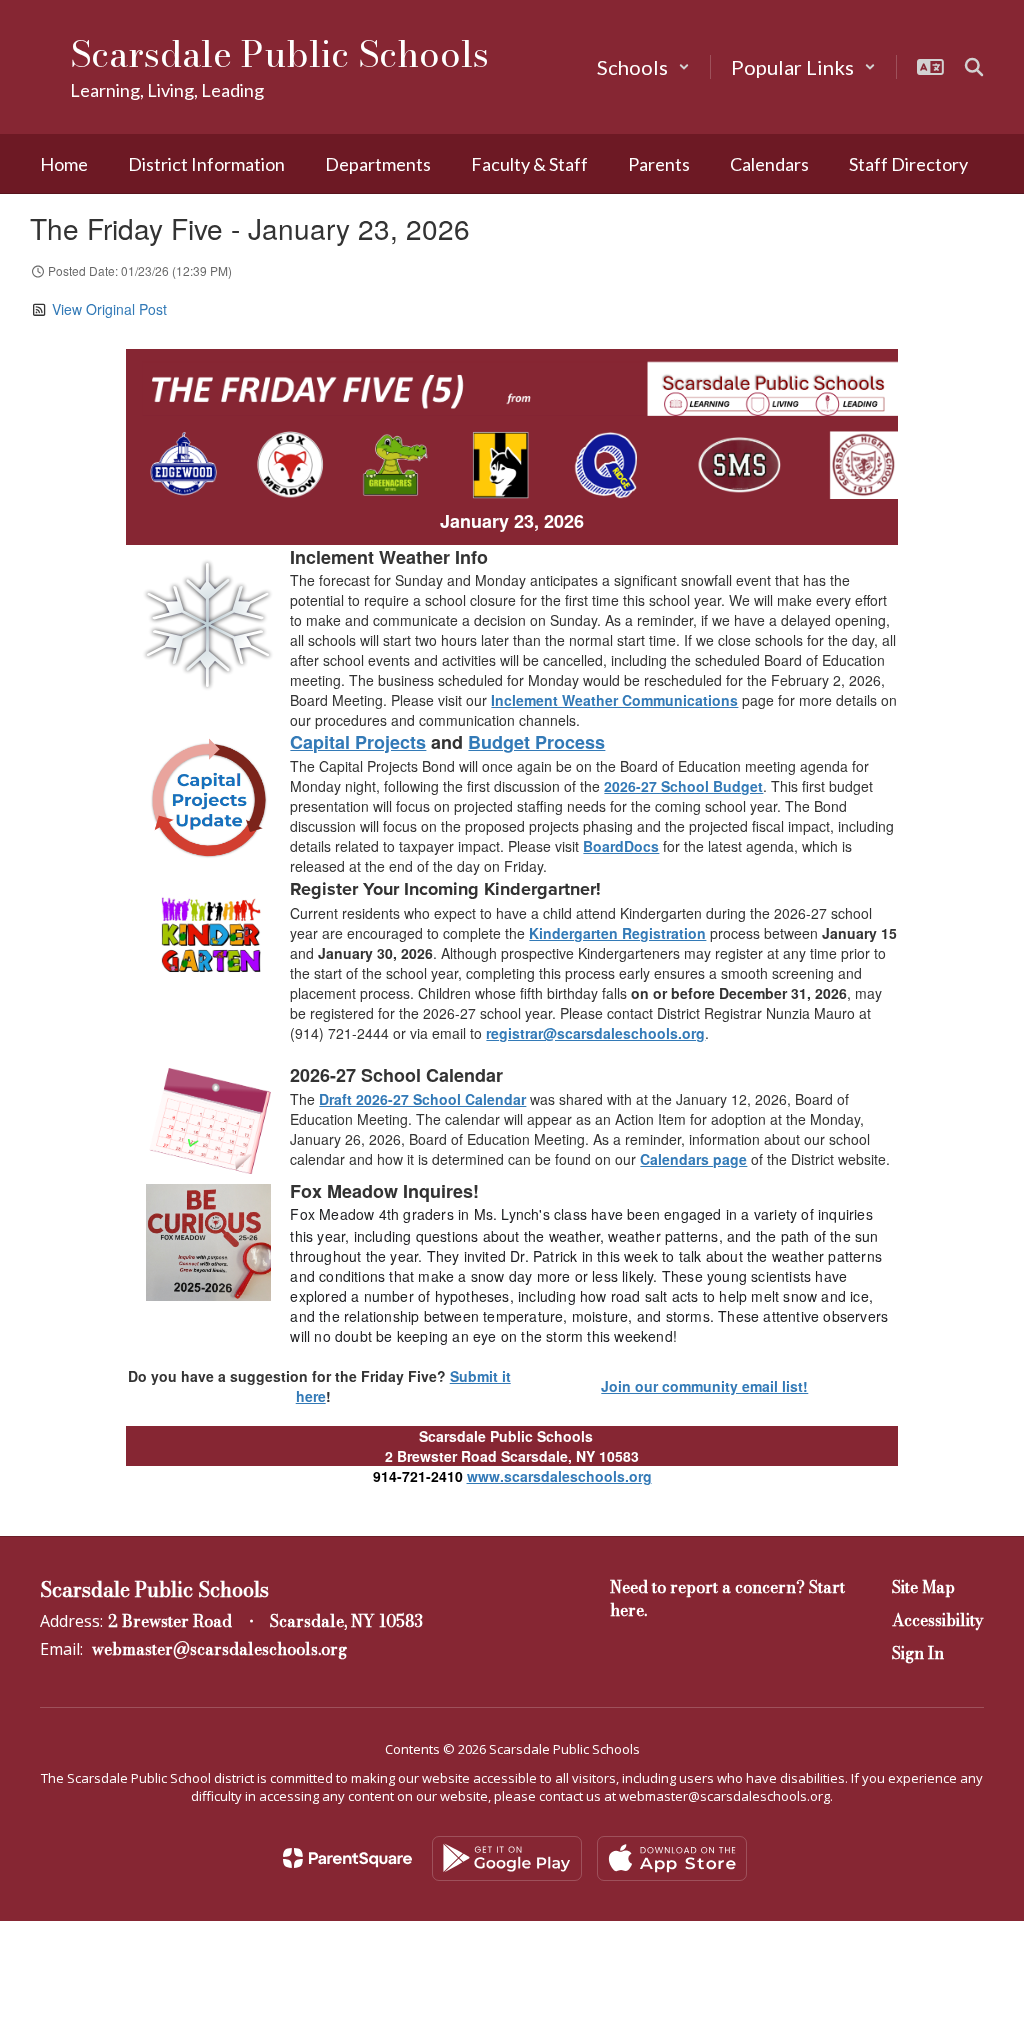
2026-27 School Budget (683, 786)
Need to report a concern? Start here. (727, 1598)
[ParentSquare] (347, 1858)
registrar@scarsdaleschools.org (595, 1033)
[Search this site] (974, 67)
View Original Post (109, 309)
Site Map (923, 1587)
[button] (643, 67)
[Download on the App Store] (672, 1858)
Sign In (918, 1653)
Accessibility (938, 1620)
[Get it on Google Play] (507, 1858)
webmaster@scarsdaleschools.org (219, 1649)
